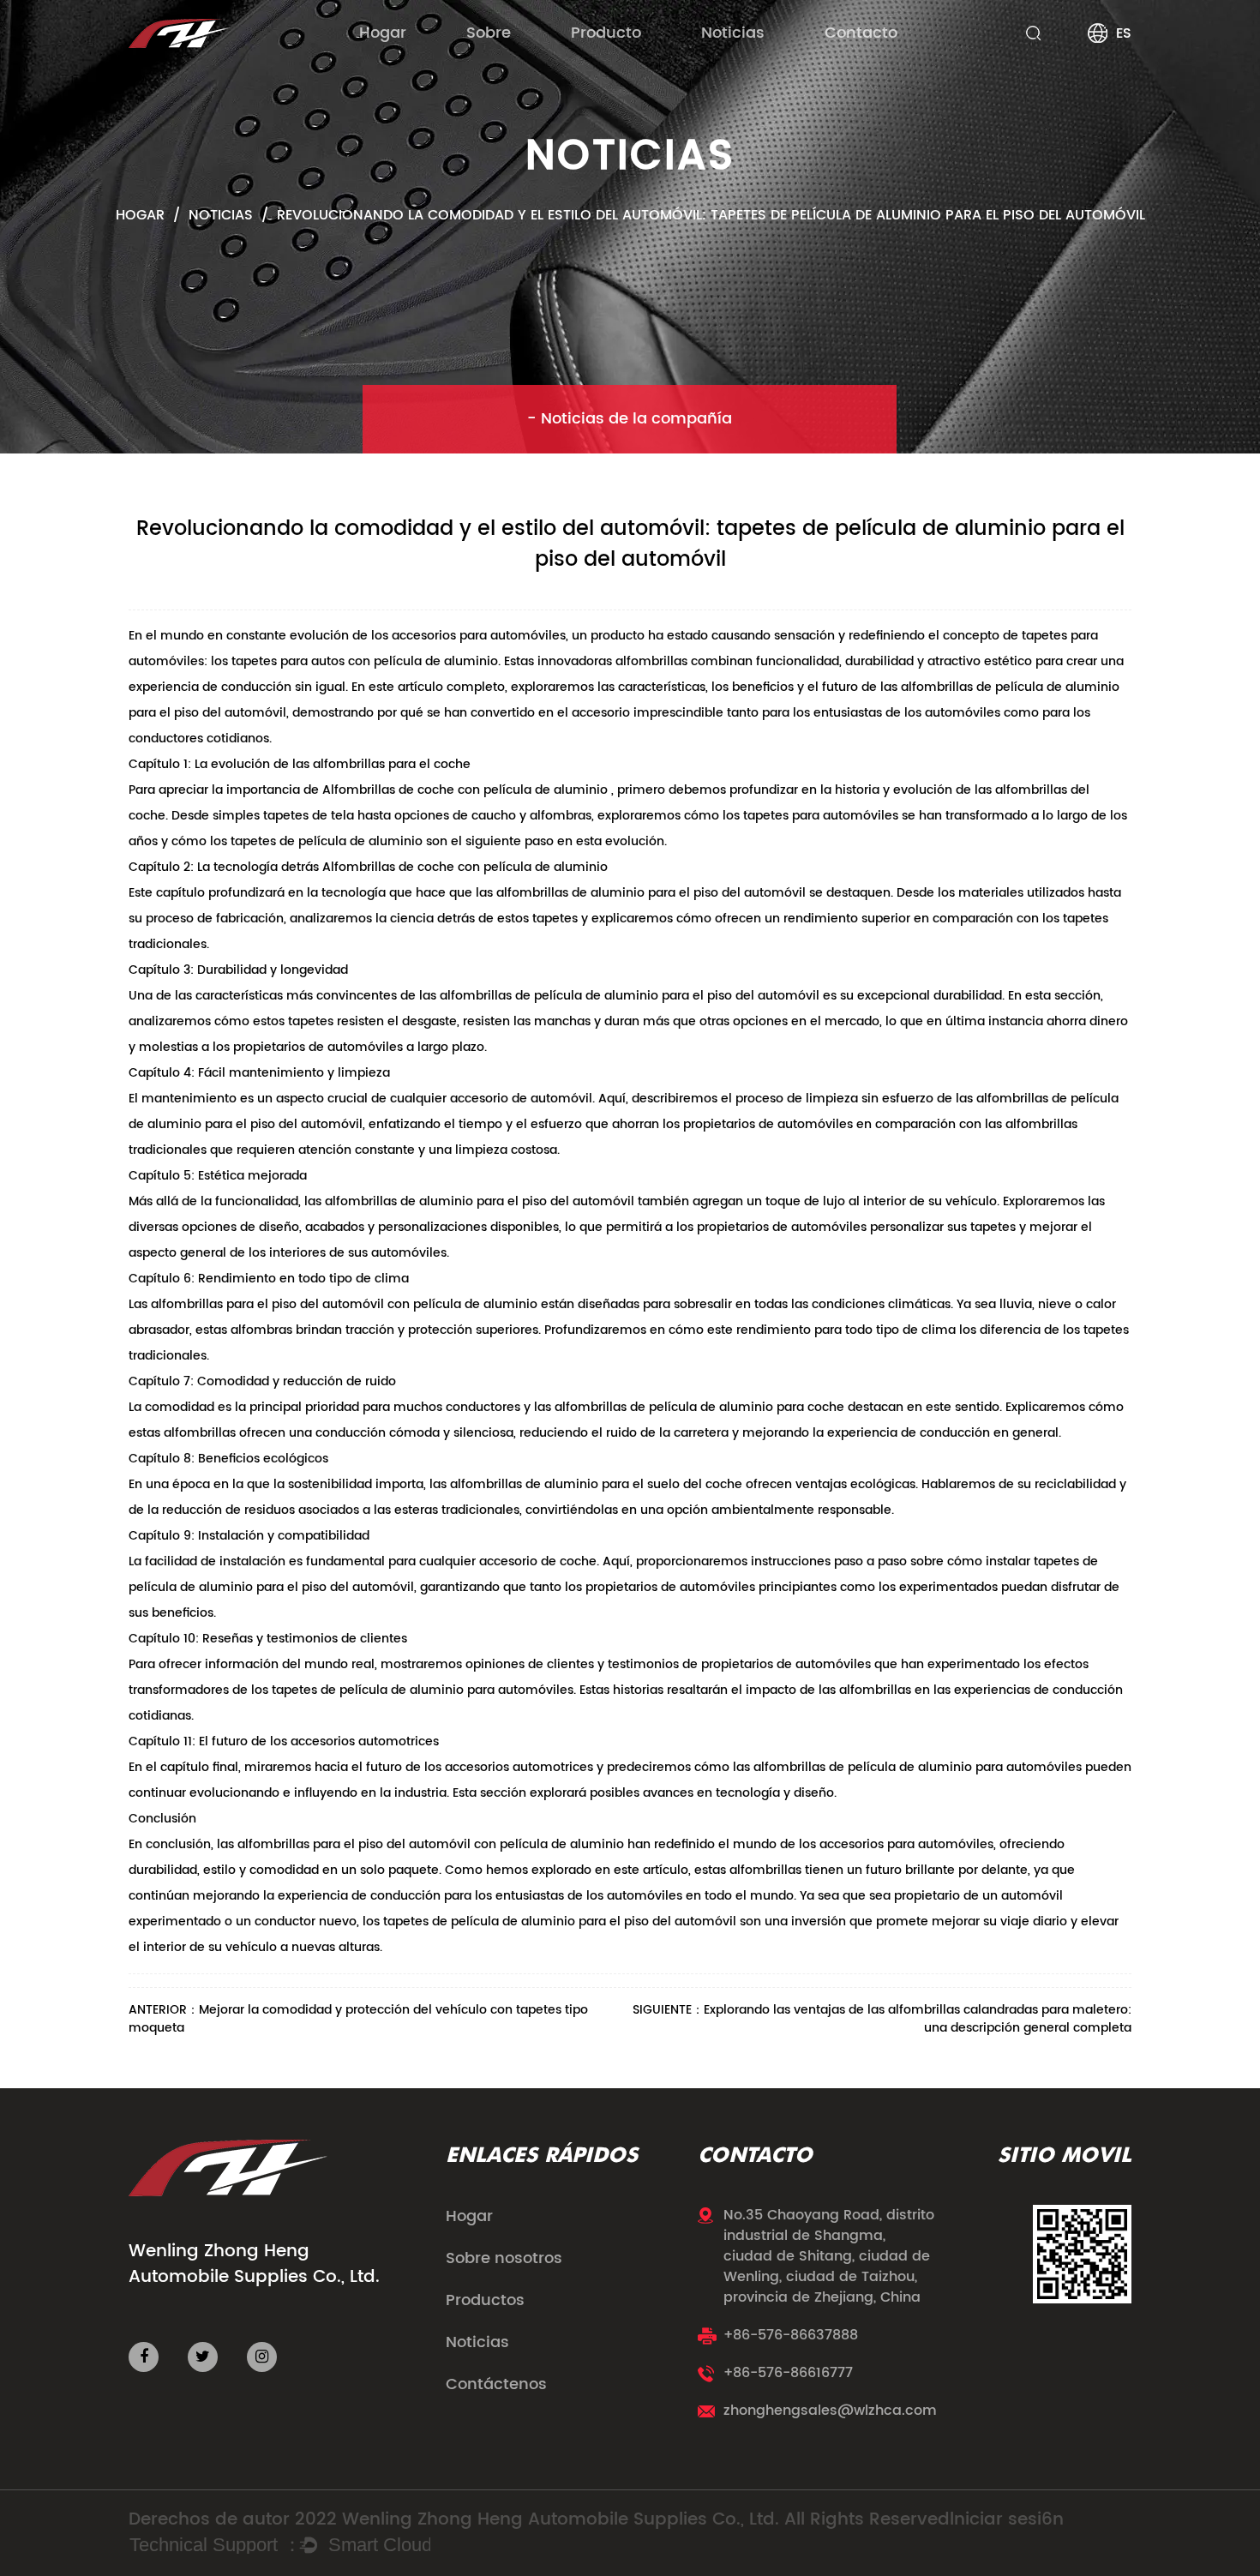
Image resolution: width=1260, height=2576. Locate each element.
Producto (606, 33)
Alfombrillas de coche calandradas (662, 62)
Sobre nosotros (504, 2259)
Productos (485, 2301)
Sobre (489, 33)
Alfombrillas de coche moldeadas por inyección (685, 60)
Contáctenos (496, 2385)
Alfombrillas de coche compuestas (666, 65)
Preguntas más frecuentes (534, 62)
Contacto (861, 33)
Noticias (733, 33)
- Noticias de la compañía (630, 419)
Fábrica (489, 60)
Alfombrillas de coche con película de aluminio (467, 790)
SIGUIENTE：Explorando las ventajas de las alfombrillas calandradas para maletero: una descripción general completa (882, 2019)
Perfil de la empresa (522, 65)
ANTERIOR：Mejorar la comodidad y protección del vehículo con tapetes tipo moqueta (358, 2019)
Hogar (383, 33)
